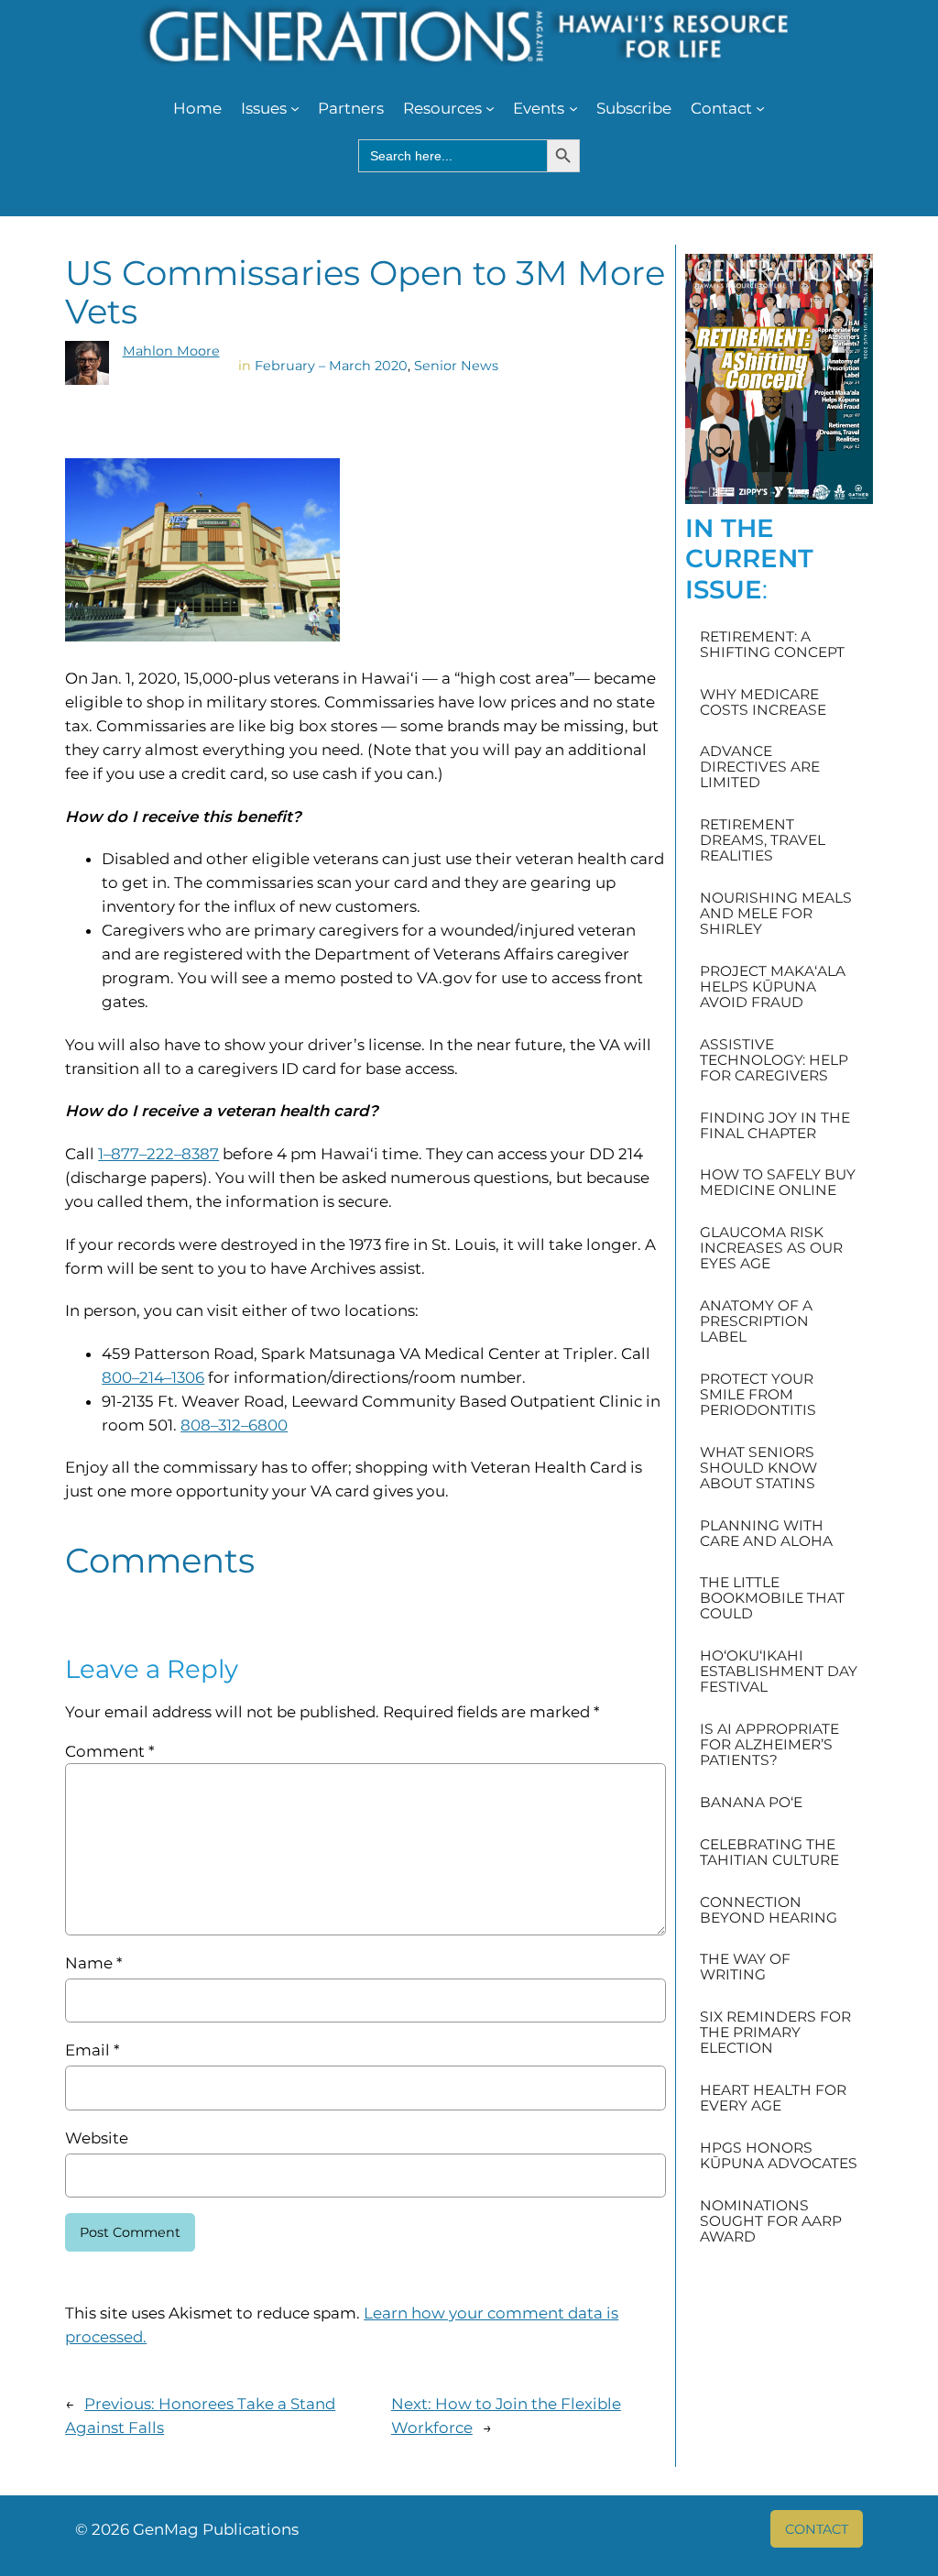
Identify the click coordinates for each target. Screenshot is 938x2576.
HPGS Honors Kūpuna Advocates (779, 2155)
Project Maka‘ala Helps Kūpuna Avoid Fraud (773, 987)
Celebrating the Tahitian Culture (769, 1852)
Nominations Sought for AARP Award (771, 2221)
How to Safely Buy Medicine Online (778, 1182)
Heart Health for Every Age (773, 2098)
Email (92, 2050)
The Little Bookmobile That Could (772, 1598)
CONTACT (817, 2529)
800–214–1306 (153, 1377)
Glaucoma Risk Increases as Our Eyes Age (771, 1248)
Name (93, 1963)
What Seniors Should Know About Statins (758, 1468)
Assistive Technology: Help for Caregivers (774, 1060)
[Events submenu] (573, 108)
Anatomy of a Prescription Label (756, 1321)
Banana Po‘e (751, 1802)
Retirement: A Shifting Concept (772, 644)
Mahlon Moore (171, 351)
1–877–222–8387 (158, 1154)
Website (97, 2138)
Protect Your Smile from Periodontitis (758, 1394)
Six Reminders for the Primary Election (775, 2032)
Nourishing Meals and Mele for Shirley (776, 913)
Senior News (456, 366)
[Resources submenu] (490, 108)
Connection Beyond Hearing (769, 1910)
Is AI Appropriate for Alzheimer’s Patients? (769, 1744)
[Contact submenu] (760, 108)
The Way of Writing (745, 1967)
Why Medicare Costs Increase (763, 702)
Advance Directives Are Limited (760, 767)
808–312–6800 (234, 1425)
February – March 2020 (331, 366)
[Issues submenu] (295, 108)
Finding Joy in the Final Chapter (775, 1125)
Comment (109, 1751)
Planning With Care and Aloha (766, 1533)
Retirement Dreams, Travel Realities (763, 840)
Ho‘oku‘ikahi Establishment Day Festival (779, 1671)
